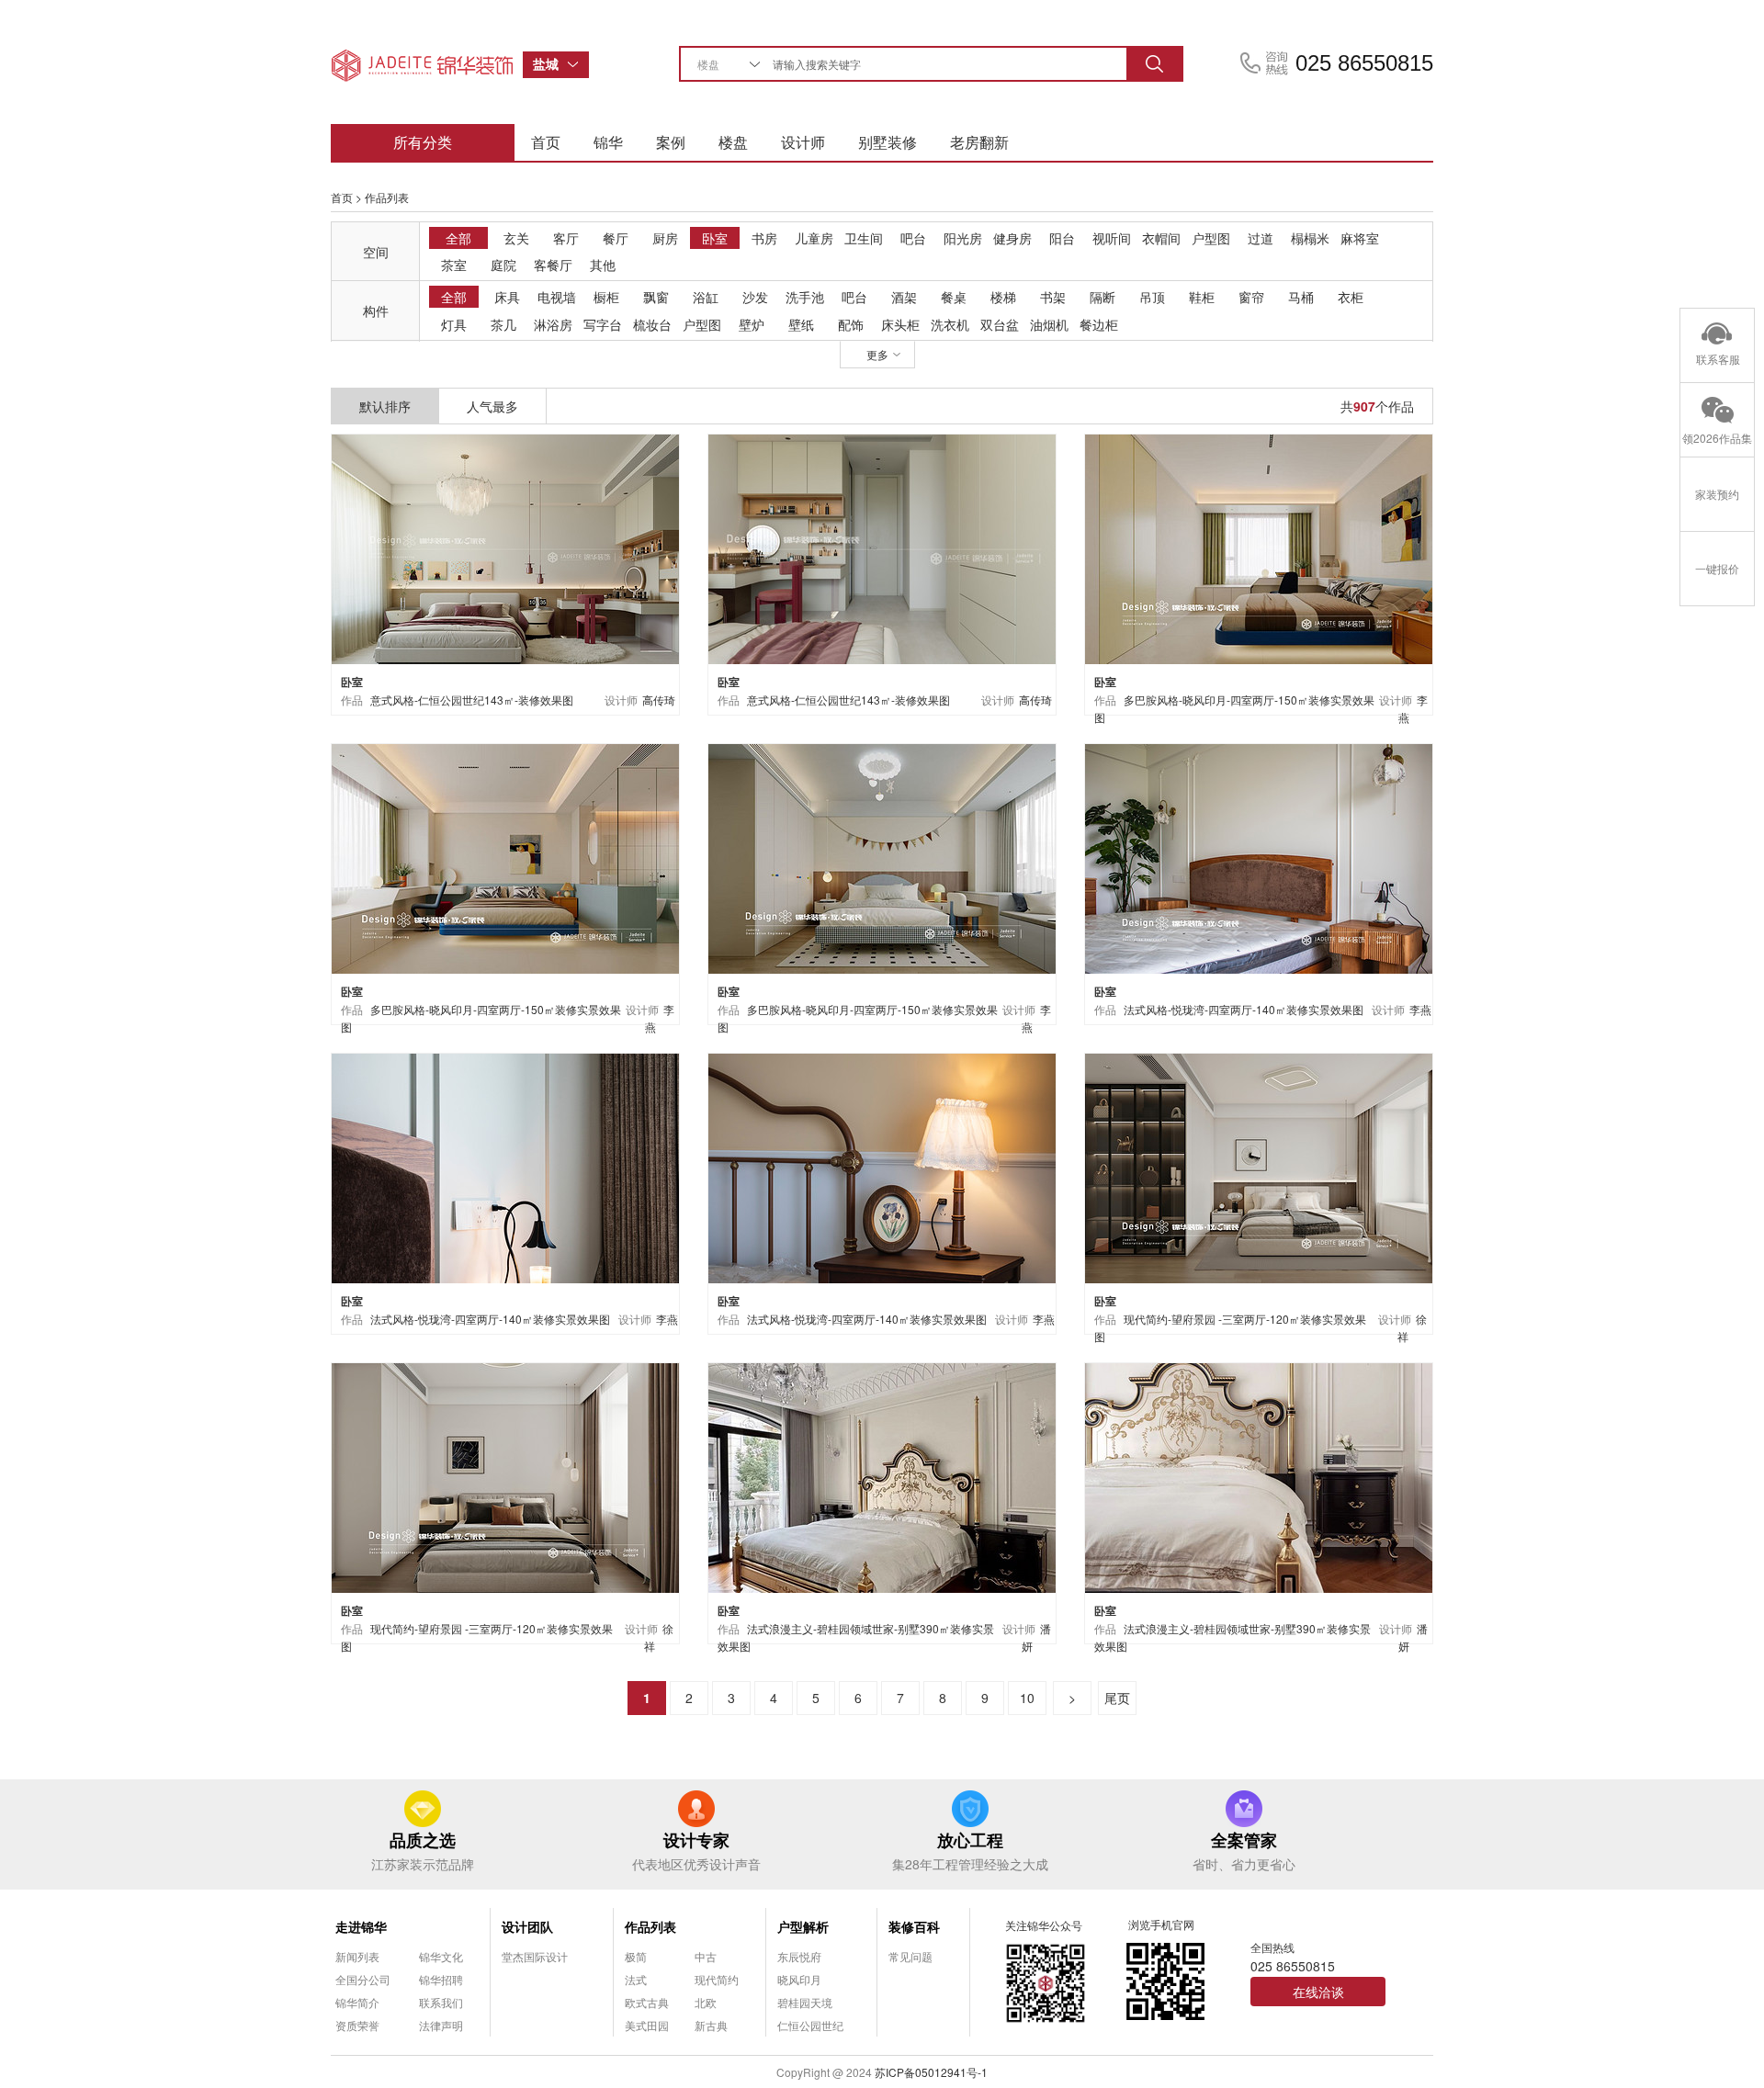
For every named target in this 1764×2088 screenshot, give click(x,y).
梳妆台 (652, 324)
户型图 (1211, 238)
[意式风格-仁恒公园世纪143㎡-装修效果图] (505, 547)
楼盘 (733, 142)
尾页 (1117, 1698)
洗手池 (805, 297)
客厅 (566, 238)
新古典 (711, 2025)
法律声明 (441, 2025)
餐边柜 (1099, 324)
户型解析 (803, 1926)
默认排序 (385, 406)
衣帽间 (1161, 238)
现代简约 (717, 1979)
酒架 (904, 297)
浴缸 (706, 297)
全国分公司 (363, 1979)
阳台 (1062, 238)
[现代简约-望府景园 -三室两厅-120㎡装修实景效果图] (1259, 1166)
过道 (1261, 238)
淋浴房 (553, 324)
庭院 (503, 265)
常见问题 (910, 1956)
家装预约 (1717, 494)
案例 (671, 142)
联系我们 (441, 2002)
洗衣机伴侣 (950, 325)
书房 (764, 238)
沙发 (755, 297)
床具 (507, 297)
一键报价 (1717, 568)
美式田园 (647, 2025)
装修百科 (914, 1926)
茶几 (503, 324)
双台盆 (1000, 324)
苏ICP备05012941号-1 (931, 2072)
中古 (706, 1956)
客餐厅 (553, 265)
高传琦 (659, 700)
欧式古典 (647, 2002)
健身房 (1012, 238)
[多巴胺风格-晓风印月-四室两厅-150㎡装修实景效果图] (1259, 547)
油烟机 (1049, 324)
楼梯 (1003, 297)
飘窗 (656, 297)
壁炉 (752, 324)
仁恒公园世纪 (810, 2025)
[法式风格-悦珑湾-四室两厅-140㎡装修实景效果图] (1259, 857)
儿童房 (814, 238)
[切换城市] (578, 65)
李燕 (1420, 1009)
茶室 (454, 265)
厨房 (665, 238)
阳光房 (963, 238)
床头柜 (900, 324)
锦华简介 (357, 2002)
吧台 (913, 238)
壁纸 (801, 324)
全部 (458, 238)
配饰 (851, 324)
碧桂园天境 (805, 2002)
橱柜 (606, 297)
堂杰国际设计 (535, 1956)
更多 (877, 354)
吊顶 (1152, 297)
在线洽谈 (1318, 1992)
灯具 (454, 324)
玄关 (516, 238)
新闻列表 (357, 1956)
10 (1027, 1698)
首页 (546, 142)
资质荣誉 (357, 2025)
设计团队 (527, 1926)
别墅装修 (888, 142)
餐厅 (616, 238)
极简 (636, 1956)
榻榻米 (1310, 238)
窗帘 (1251, 297)
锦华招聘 (441, 1979)
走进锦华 (361, 1926)
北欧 (706, 2002)
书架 (1053, 297)
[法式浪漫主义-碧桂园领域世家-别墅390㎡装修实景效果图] (882, 1476)
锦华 (608, 142)
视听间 (1112, 238)
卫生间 (864, 238)
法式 (636, 1979)
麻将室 (1360, 238)
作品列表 (650, 1926)
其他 (603, 265)
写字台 (603, 324)
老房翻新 (979, 142)
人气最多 (492, 406)
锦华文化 (441, 1956)
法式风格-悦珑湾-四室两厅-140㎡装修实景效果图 (1244, 1009)
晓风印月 (799, 1979)
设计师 (803, 142)
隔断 (1102, 297)
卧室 (715, 238)
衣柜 (1351, 297)
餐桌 (954, 297)
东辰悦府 (799, 1956)
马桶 (1301, 297)
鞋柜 (1202, 297)
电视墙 (557, 297)
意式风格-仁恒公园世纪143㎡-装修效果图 (472, 700)
